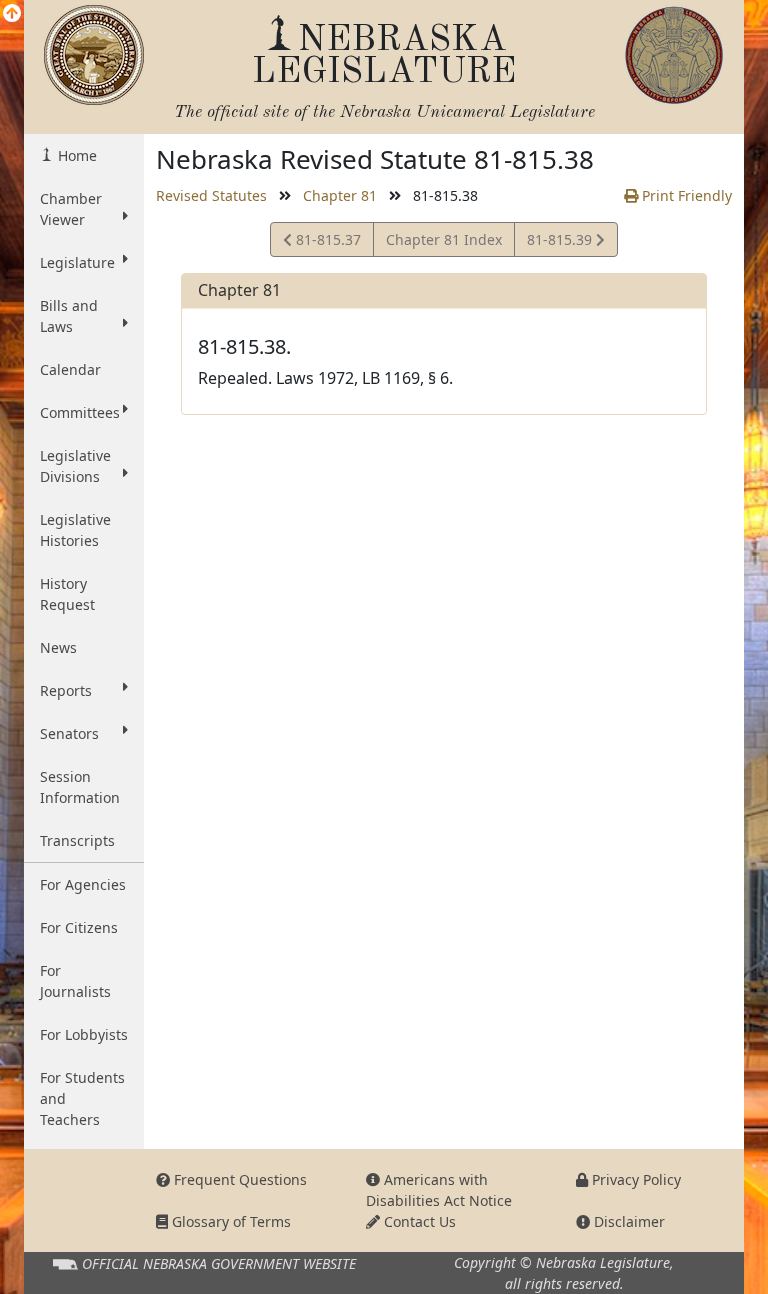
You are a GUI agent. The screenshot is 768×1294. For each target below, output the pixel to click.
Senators (69, 733)
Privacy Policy (634, 1179)
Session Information (80, 787)
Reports (66, 690)
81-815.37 (326, 243)
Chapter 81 (340, 195)
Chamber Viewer (71, 209)
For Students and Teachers (82, 1098)
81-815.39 (561, 243)
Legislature (77, 262)
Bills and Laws (69, 316)
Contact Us (418, 1221)
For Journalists (75, 981)
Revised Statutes (211, 195)
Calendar (70, 369)
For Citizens (79, 927)
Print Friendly (685, 195)
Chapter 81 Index (444, 239)
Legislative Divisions (75, 466)
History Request (67, 594)
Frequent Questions (238, 1179)
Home (75, 155)
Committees (80, 412)
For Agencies (83, 884)
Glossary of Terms (229, 1221)
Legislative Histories (75, 530)
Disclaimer (627, 1221)
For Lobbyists (84, 1034)
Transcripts (77, 840)
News (58, 647)
